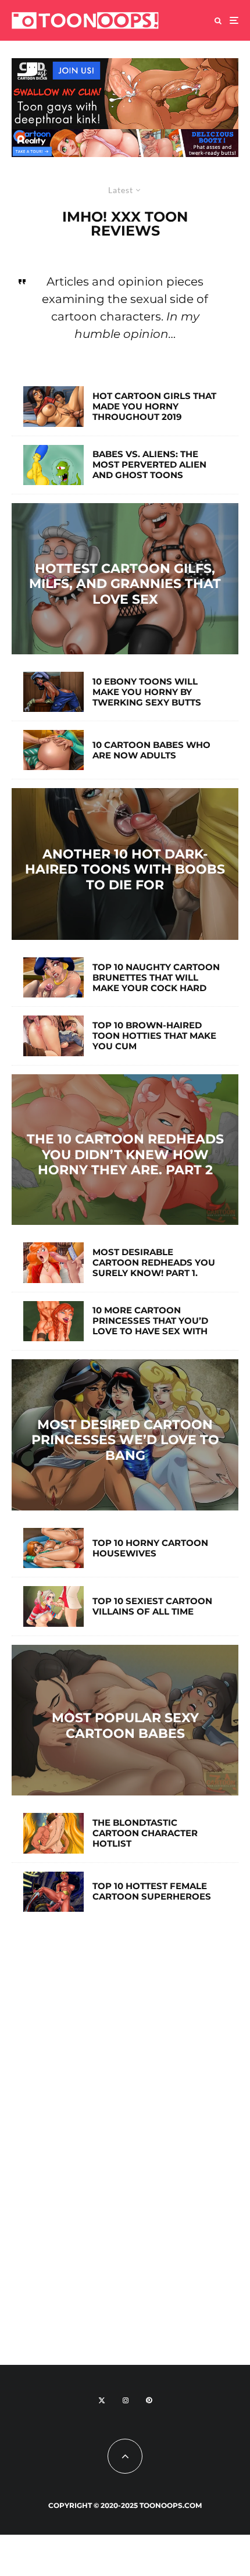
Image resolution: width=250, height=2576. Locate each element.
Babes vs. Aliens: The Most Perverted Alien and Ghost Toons (149, 465)
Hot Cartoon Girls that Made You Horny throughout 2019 (154, 407)
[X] (102, 2400)
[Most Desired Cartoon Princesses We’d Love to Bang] (125, 1435)
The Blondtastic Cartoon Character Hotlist (145, 1833)
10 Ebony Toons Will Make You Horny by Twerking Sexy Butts (147, 692)
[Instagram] (126, 2400)
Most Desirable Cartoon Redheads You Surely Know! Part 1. (154, 1263)
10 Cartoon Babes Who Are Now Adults (151, 750)
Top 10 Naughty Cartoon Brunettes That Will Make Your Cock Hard (156, 978)
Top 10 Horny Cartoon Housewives (150, 1548)
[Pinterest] (149, 2400)
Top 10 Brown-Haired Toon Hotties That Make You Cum (154, 1036)
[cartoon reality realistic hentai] (125, 136)
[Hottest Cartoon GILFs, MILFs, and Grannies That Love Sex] (125, 579)
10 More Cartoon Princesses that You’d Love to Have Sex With (150, 1321)
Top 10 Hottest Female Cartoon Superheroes (152, 1891)
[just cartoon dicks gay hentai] (125, 65)
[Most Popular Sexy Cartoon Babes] (125, 1720)
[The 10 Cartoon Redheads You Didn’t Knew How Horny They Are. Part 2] (125, 1150)
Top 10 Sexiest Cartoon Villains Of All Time (152, 1606)
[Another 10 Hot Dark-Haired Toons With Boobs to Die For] (125, 864)
